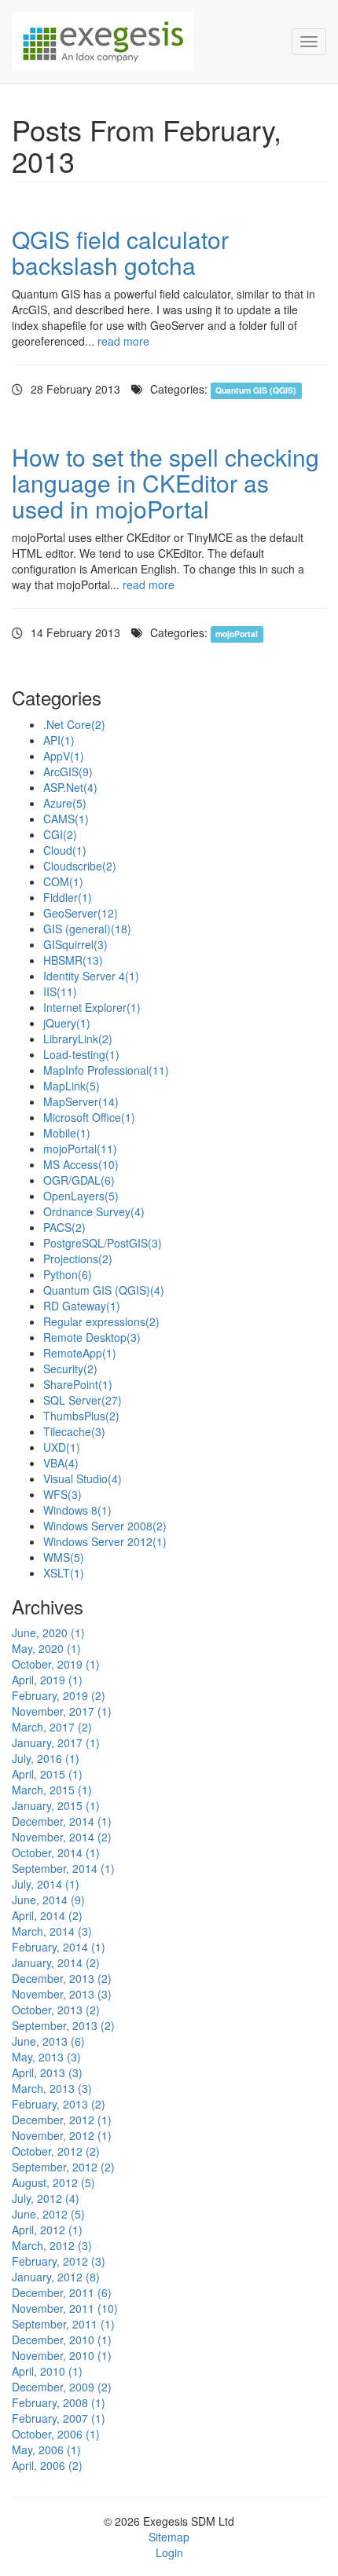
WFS (62, 1494)
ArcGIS (68, 771)
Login (169, 2552)
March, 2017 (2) (52, 1727)
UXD (62, 1447)
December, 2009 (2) (62, 2387)
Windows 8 (77, 1510)
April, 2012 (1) (47, 2230)
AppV (64, 756)
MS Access (81, 1164)
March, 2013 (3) (52, 2088)
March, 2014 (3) (52, 1931)
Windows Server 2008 (105, 1526)
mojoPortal (237, 634)
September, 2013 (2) (63, 2025)
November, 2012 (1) (62, 2135)
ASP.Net (70, 787)
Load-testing (81, 1054)
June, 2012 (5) (48, 2214)
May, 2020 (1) (46, 1648)
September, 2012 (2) (63, 2167)
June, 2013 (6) (48, 2041)
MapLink (72, 1086)
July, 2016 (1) (46, 1758)
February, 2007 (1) (59, 2418)
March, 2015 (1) (52, 1790)
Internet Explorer (92, 1007)
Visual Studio (83, 1479)
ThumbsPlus (81, 1416)
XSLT (64, 1573)
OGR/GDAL (79, 1180)
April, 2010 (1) (47, 2371)
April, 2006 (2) (47, 2465)
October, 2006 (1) (56, 2434)
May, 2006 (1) (46, 2450)
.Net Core (74, 724)
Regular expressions (101, 1321)
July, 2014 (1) (46, 1884)
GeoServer (81, 913)
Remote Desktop (92, 1337)
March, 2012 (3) (52, 2245)
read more (123, 341)
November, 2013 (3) (62, 1994)
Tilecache (74, 1431)
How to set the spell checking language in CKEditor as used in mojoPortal (165, 483)
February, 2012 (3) (59, 2261)
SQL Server (83, 1400)
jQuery (67, 1023)
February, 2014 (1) (59, 1947)
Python (68, 1274)
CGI (60, 834)
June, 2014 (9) (48, 1900)
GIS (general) (87, 929)
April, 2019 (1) (47, 1680)
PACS (64, 1227)
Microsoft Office (89, 1117)
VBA (61, 1463)
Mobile (67, 1133)
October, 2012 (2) (56, 2151)
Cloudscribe (80, 866)
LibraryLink (78, 1039)
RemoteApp (80, 1353)
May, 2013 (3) (46, 2057)
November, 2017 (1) (62, 1711)
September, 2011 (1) (63, 2324)
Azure (65, 803)
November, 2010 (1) (62, 2355)
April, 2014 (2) (47, 1915)
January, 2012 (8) (56, 2277)
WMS (64, 1557)
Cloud (65, 850)
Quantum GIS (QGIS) (256, 390)
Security (70, 1369)
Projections (78, 1259)
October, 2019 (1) (56, 1664)
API (59, 740)
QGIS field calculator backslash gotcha (120, 252)
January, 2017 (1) (56, 1742)
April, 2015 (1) (47, 1774)
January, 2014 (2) (56, 1962)
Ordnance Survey (94, 1211)
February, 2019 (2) (59, 1695)
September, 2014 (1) (63, 1868)
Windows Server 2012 (105, 1541)
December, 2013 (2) (62, 1978)
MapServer (81, 1101)
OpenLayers (81, 1196)
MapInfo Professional (106, 1070)
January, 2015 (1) (56, 1805)
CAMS (66, 819)
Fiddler (68, 897)
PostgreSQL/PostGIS (103, 1243)
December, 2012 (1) (62, 2120)
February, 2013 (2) (59, 2104)
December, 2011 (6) (62, 2292)
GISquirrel (75, 944)
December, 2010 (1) (62, 2340)
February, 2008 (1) (59, 2402)
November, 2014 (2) (62, 1837)
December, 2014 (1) (62, 1821)
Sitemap (169, 2537)
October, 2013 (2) (56, 2010)
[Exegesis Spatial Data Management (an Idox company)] (140, 42)
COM (63, 881)
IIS (60, 991)
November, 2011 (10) (65, 2308)
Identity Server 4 (91, 976)
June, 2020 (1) (48, 1632)
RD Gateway (82, 1306)
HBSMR (73, 960)
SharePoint (78, 1384)
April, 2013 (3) (47, 2072)
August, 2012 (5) (53, 2182)
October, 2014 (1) (56, 1852)
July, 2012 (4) (46, 2198)
